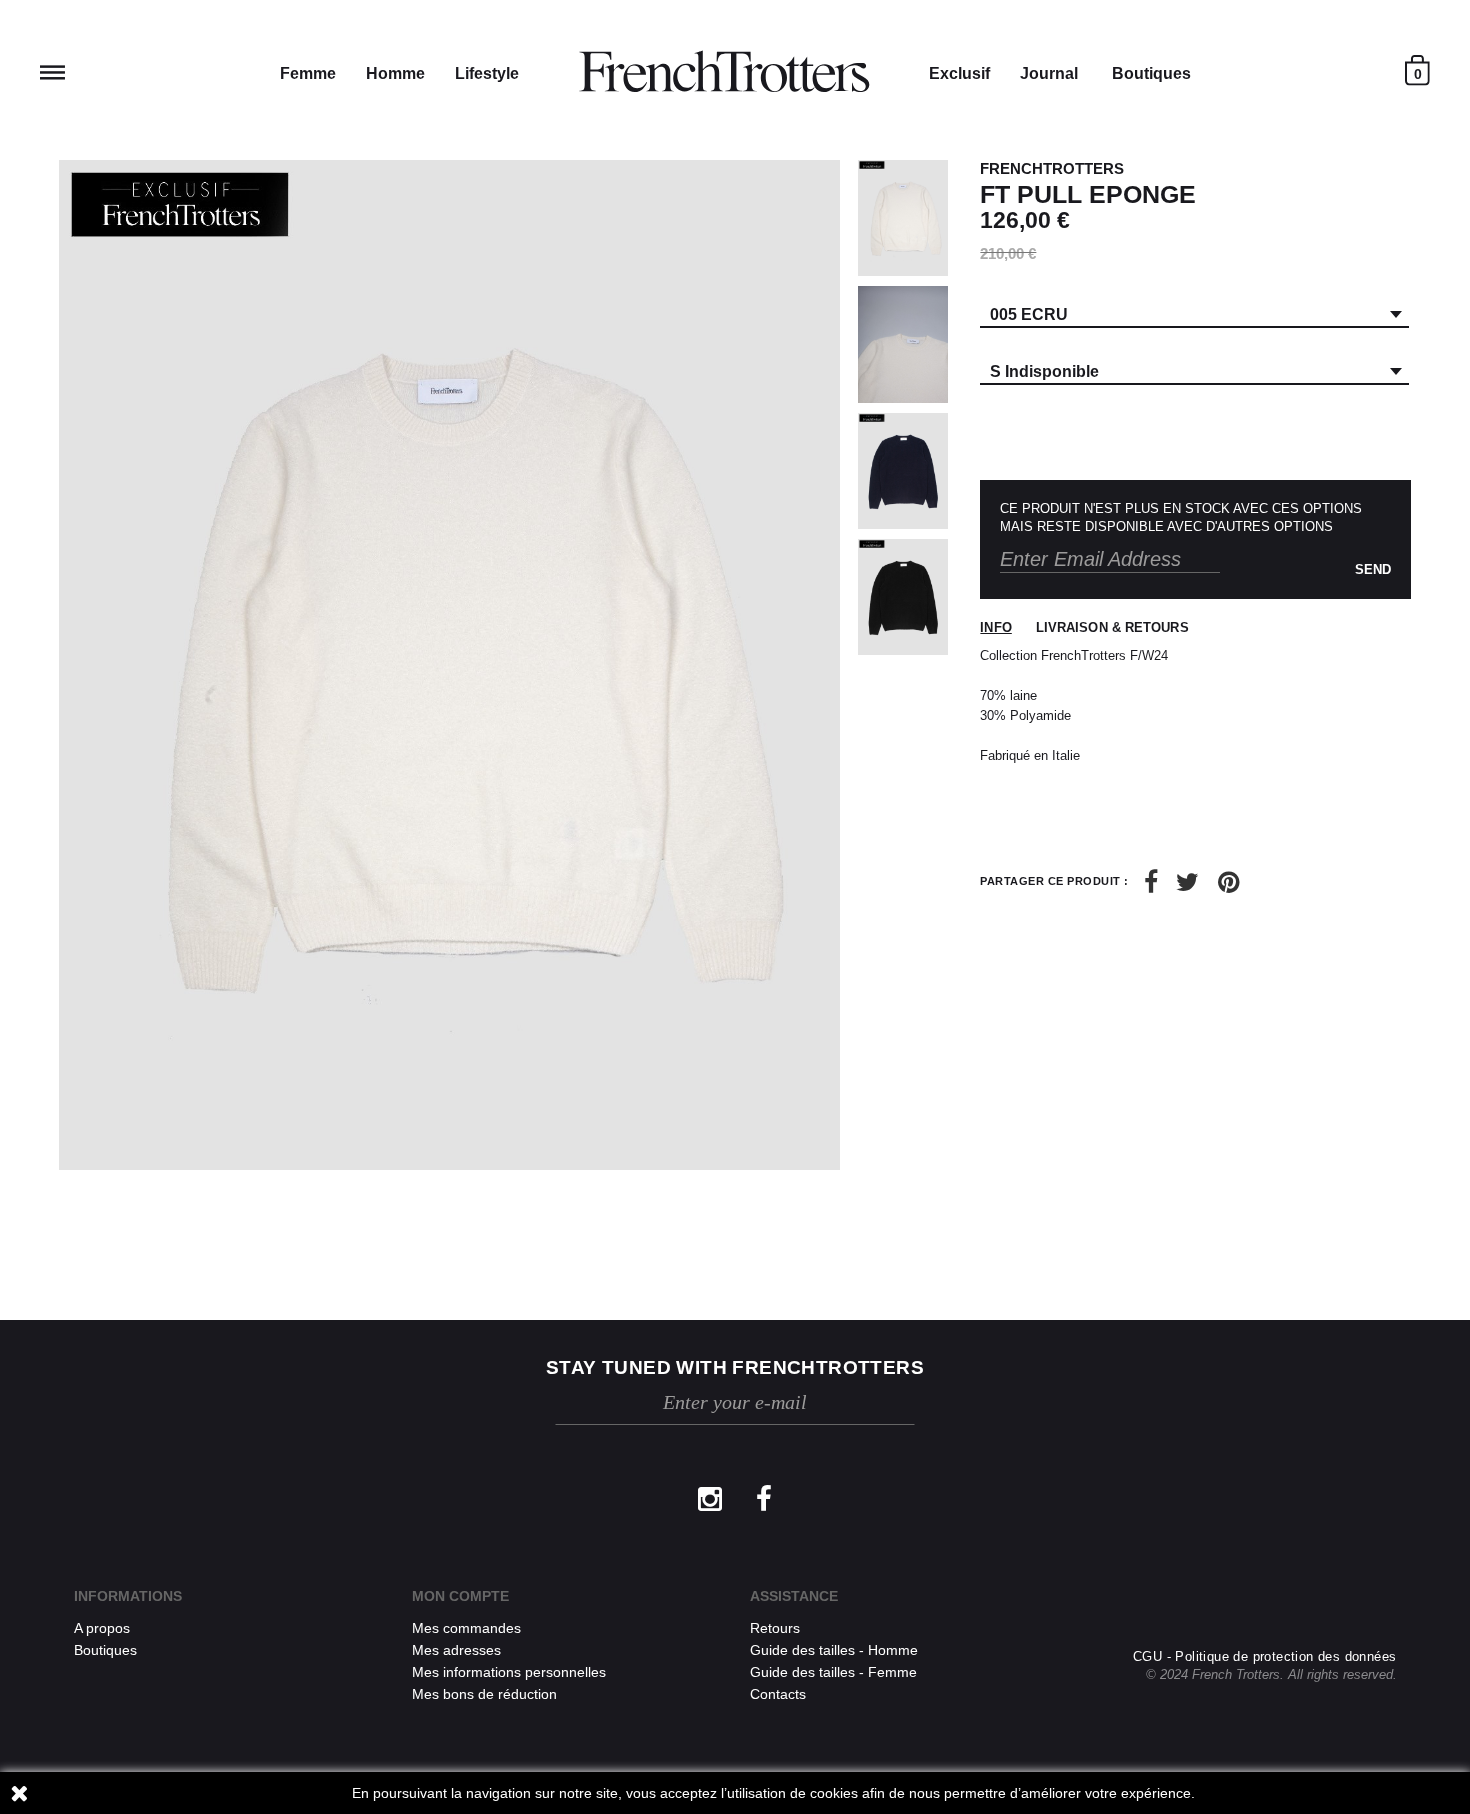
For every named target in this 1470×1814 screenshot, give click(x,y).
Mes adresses (456, 1650)
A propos (102, 1628)
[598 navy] (903, 471)
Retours (775, 1628)
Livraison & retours (1112, 627)
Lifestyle (487, 73)
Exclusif (959, 73)
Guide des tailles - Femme (833, 1672)
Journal (1049, 73)
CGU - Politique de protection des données (1264, 1656)
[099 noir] (903, 597)
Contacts (778, 1694)
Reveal (52, 72)
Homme (395, 73)
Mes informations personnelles (509, 1672)
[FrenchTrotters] (724, 72)
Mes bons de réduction (484, 1694)
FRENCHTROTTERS (1052, 168)
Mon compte (460, 1596)
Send (1373, 569)
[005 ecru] (903, 218)
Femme (308, 73)
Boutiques (1151, 73)
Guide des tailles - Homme (834, 1650)
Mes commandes (466, 1628)
